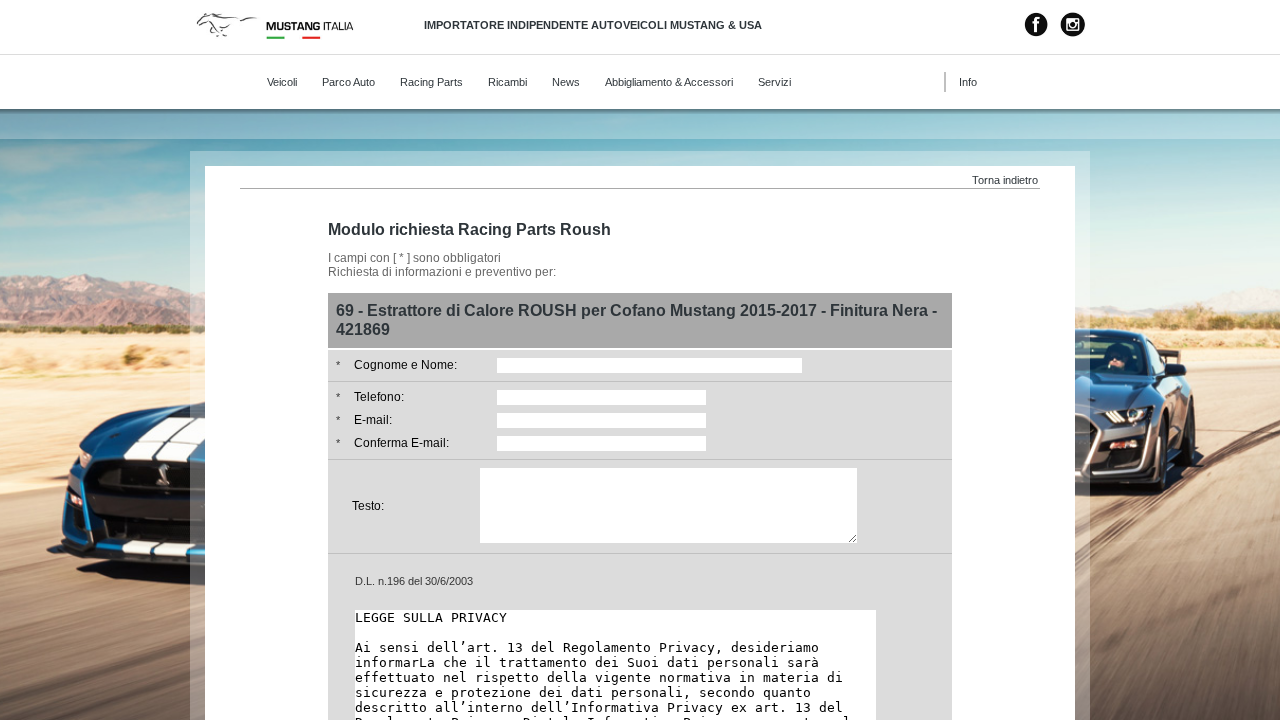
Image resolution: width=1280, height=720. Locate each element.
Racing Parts (431, 82)
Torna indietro (1005, 180)
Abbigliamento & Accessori (669, 82)
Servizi (774, 82)
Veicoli (282, 82)
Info (968, 82)
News (566, 82)
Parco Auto (348, 82)
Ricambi (507, 82)
